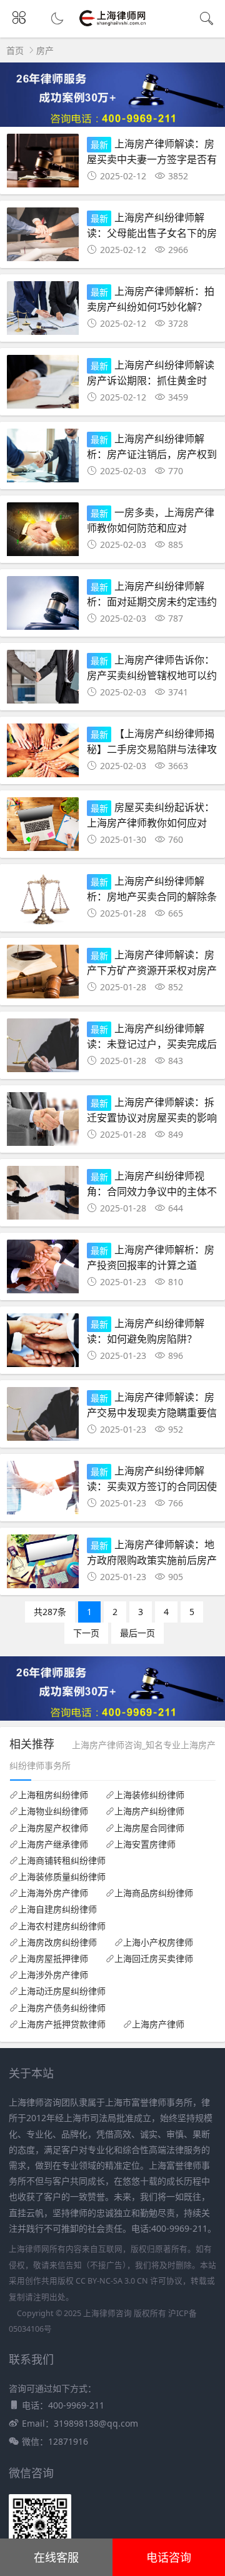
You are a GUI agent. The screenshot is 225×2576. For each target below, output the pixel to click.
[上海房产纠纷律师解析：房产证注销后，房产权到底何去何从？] (43, 459)
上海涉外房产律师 (53, 1975)
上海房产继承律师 (53, 1844)
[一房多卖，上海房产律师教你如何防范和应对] (43, 533)
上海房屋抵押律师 (53, 1959)
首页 (15, 50)
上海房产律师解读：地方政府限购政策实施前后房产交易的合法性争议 (152, 1559)
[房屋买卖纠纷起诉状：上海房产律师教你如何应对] (43, 828)
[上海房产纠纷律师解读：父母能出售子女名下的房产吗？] (43, 238)
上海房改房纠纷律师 (57, 1942)
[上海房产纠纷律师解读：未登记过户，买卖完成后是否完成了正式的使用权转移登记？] (43, 1049)
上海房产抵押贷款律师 (62, 2024)
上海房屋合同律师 (149, 1828)
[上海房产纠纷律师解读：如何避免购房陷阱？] (43, 1344)
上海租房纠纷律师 (53, 1795)
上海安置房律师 (145, 1844)
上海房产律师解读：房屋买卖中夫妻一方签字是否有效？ (152, 158)
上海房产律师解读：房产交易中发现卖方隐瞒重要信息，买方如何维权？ (152, 1412)
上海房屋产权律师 (53, 1828)
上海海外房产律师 (53, 1893)
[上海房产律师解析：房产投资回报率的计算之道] (43, 1270)
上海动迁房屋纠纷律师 (62, 1991)
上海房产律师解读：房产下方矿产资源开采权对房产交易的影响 (152, 969)
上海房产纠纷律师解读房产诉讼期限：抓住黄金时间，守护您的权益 (150, 380)
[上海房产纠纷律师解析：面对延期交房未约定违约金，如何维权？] (43, 606)
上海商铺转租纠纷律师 (62, 1861)
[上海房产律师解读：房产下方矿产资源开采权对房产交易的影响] (43, 975)
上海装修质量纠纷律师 (62, 1877)
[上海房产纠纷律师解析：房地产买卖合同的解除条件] (43, 901)
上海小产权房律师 (158, 1942)
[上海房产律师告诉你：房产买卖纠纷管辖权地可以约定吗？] (43, 680)
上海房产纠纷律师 (149, 1811)
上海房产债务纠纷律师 (62, 2008)
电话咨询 (169, 2557)
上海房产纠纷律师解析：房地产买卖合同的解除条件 (152, 896)
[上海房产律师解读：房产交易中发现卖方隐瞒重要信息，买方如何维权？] (43, 1417)
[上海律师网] (113, 25)
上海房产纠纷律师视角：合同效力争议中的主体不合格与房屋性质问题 (152, 1191)
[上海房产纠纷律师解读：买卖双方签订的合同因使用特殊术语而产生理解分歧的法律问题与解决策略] (43, 1491)
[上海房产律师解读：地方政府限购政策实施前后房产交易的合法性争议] (43, 1565)
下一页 (86, 1633)
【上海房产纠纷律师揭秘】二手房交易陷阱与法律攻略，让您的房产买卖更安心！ (152, 748)
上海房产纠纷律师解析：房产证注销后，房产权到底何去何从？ (152, 453)
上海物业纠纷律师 (53, 1811)
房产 (45, 50)
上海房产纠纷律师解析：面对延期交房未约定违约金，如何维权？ (152, 601)
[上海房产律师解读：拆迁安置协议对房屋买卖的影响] (43, 1122)
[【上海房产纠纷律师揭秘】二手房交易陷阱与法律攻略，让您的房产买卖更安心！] (43, 754)
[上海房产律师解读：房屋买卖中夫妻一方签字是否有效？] (43, 164)
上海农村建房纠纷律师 (62, 1926)
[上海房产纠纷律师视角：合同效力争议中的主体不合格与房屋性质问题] (43, 1196)
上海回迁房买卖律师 (154, 1959)
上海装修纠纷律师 (149, 1795)
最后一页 (137, 1633)
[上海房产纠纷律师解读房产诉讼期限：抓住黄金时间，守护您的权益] (43, 385)
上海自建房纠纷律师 (57, 1909)
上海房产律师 (158, 2024)
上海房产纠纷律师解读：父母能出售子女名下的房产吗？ (152, 232)
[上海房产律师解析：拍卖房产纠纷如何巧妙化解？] (43, 311)
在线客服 (56, 2557)
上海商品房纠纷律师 (154, 1893)
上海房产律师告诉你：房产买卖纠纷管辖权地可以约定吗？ (152, 674)
